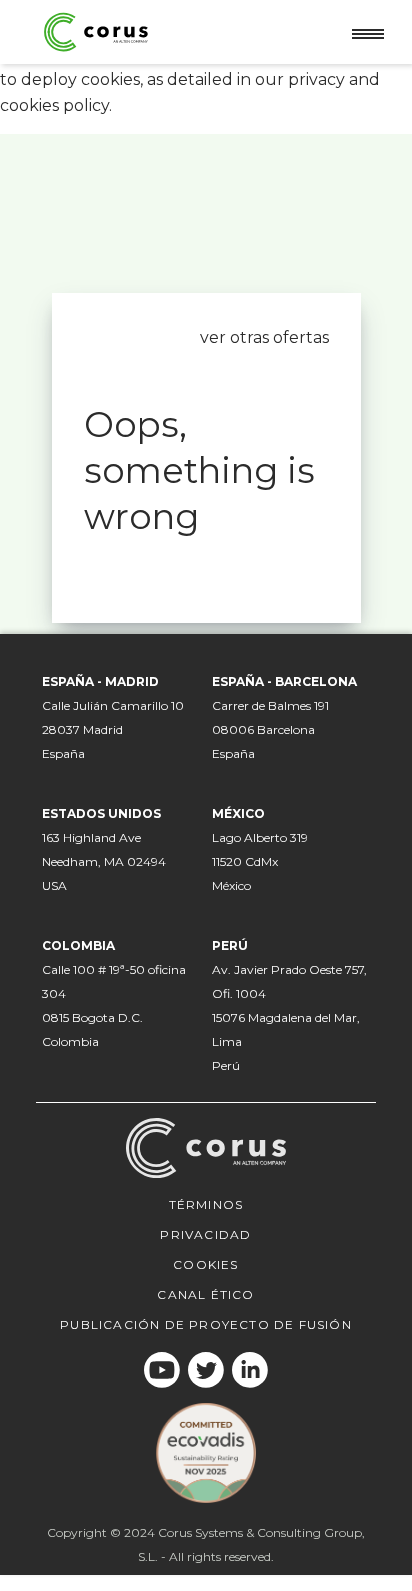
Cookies (205, 1264)
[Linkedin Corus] (250, 1370)
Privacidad (205, 1234)
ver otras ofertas (264, 337)
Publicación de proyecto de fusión (206, 1324)
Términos (206, 1204)
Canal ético (205, 1294)
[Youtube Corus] (162, 1370)
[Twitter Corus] (206, 1370)
